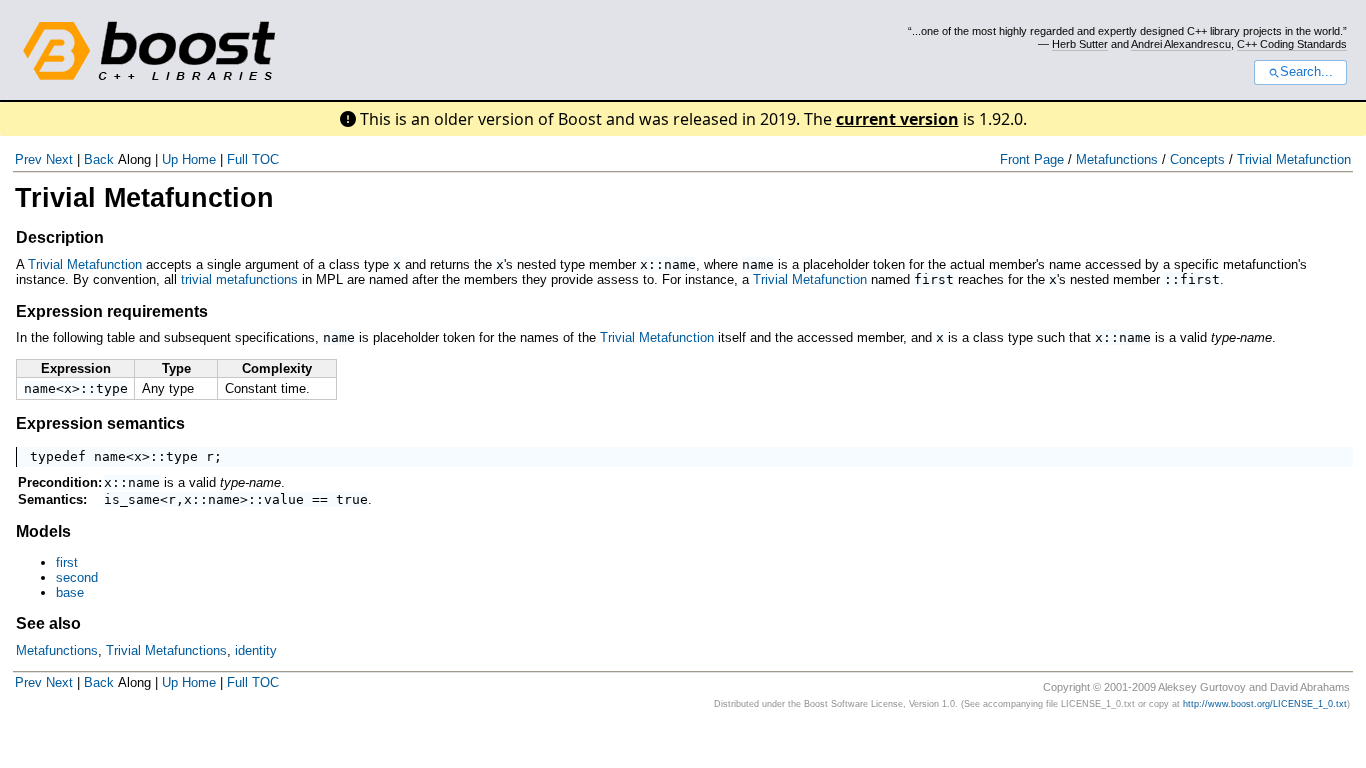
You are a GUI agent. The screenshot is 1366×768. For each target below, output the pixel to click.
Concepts (1197, 159)
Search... (1306, 72)
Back (99, 159)
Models (43, 531)
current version (897, 119)
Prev (28, 159)
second (77, 577)
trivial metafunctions (239, 279)
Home (199, 159)
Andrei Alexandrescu (1181, 44)
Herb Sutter (1080, 44)
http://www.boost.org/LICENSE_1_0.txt (1265, 704)
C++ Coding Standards (1292, 44)
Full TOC (253, 159)
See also (48, 623)
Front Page (1032, 159)
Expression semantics (100, 423)
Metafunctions (1117, 159)
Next (59, 159)
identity (256, 650)
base (70, 592)
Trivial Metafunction (1294, 159)
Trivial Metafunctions (166, 650)
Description (60, 237)
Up (170, 159)
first (67, 562)
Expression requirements (112, 311)
